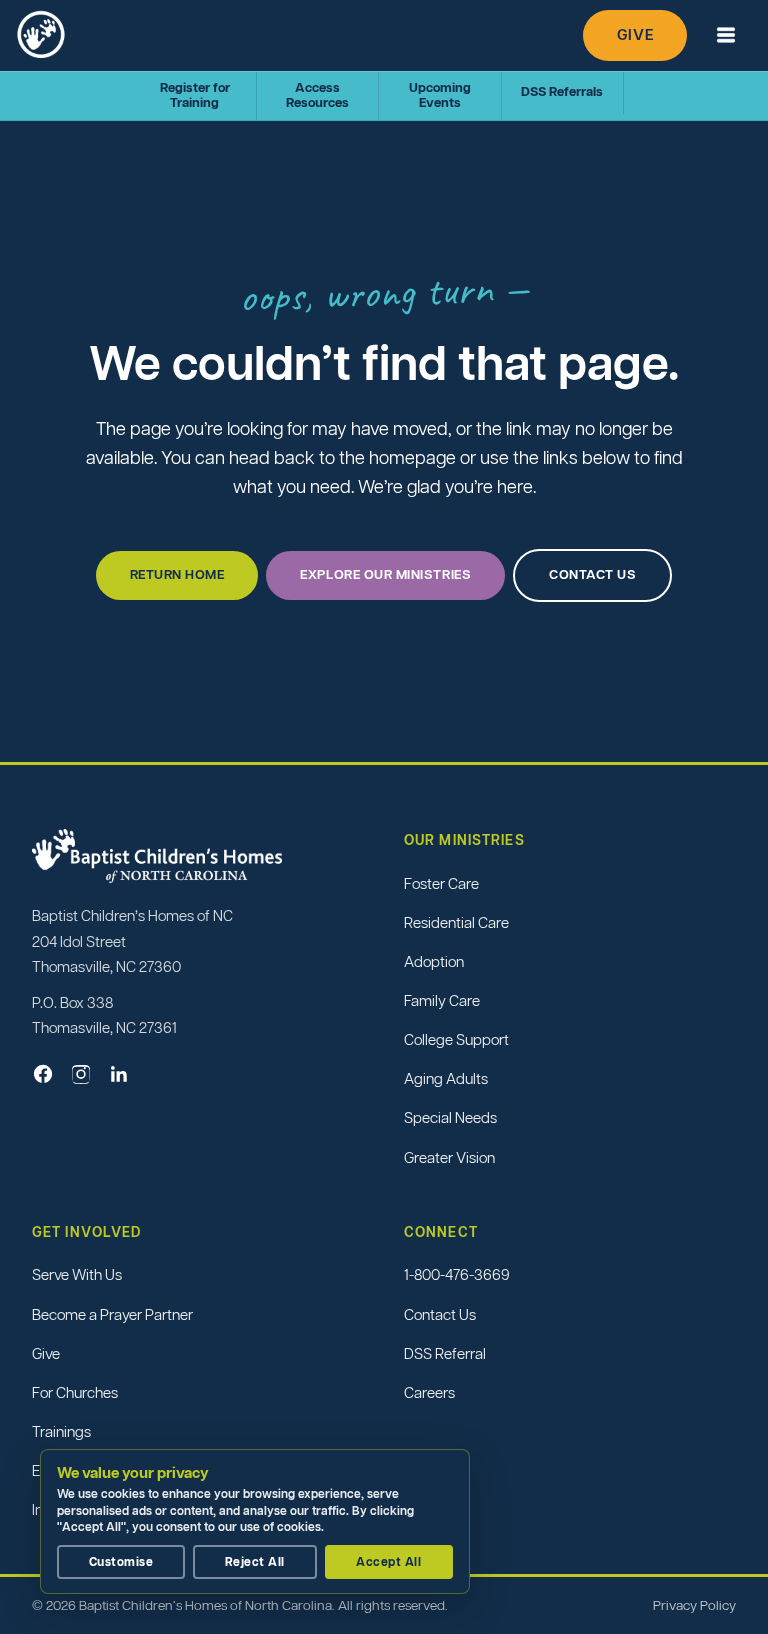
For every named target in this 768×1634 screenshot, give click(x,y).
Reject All (255, 1561)
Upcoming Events (440, 95)
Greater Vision (449, 1157)
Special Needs (450, 1117)
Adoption (434, 961)
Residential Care (456, 922)
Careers (429, 1392)
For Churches (75, 1392)
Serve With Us (77, 1274)
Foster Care (441, 883)
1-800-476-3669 (457, 1274)
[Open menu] (725, 35)
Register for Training (195, 95)
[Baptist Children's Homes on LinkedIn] (119, 1074)
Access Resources (317, 95)
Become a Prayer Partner (112, 1314)
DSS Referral (445, 1353)
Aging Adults (446, 1078)
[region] (260, 1521)
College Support (456, 1039)
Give (635, 34)
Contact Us (440, 1314)
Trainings (61, 1431)
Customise (121, 1561)
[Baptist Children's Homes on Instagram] (81, 1074)
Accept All (388, 1561)
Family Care (442, 1000)
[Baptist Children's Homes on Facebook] (43, 1074)
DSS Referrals (562, 91)
